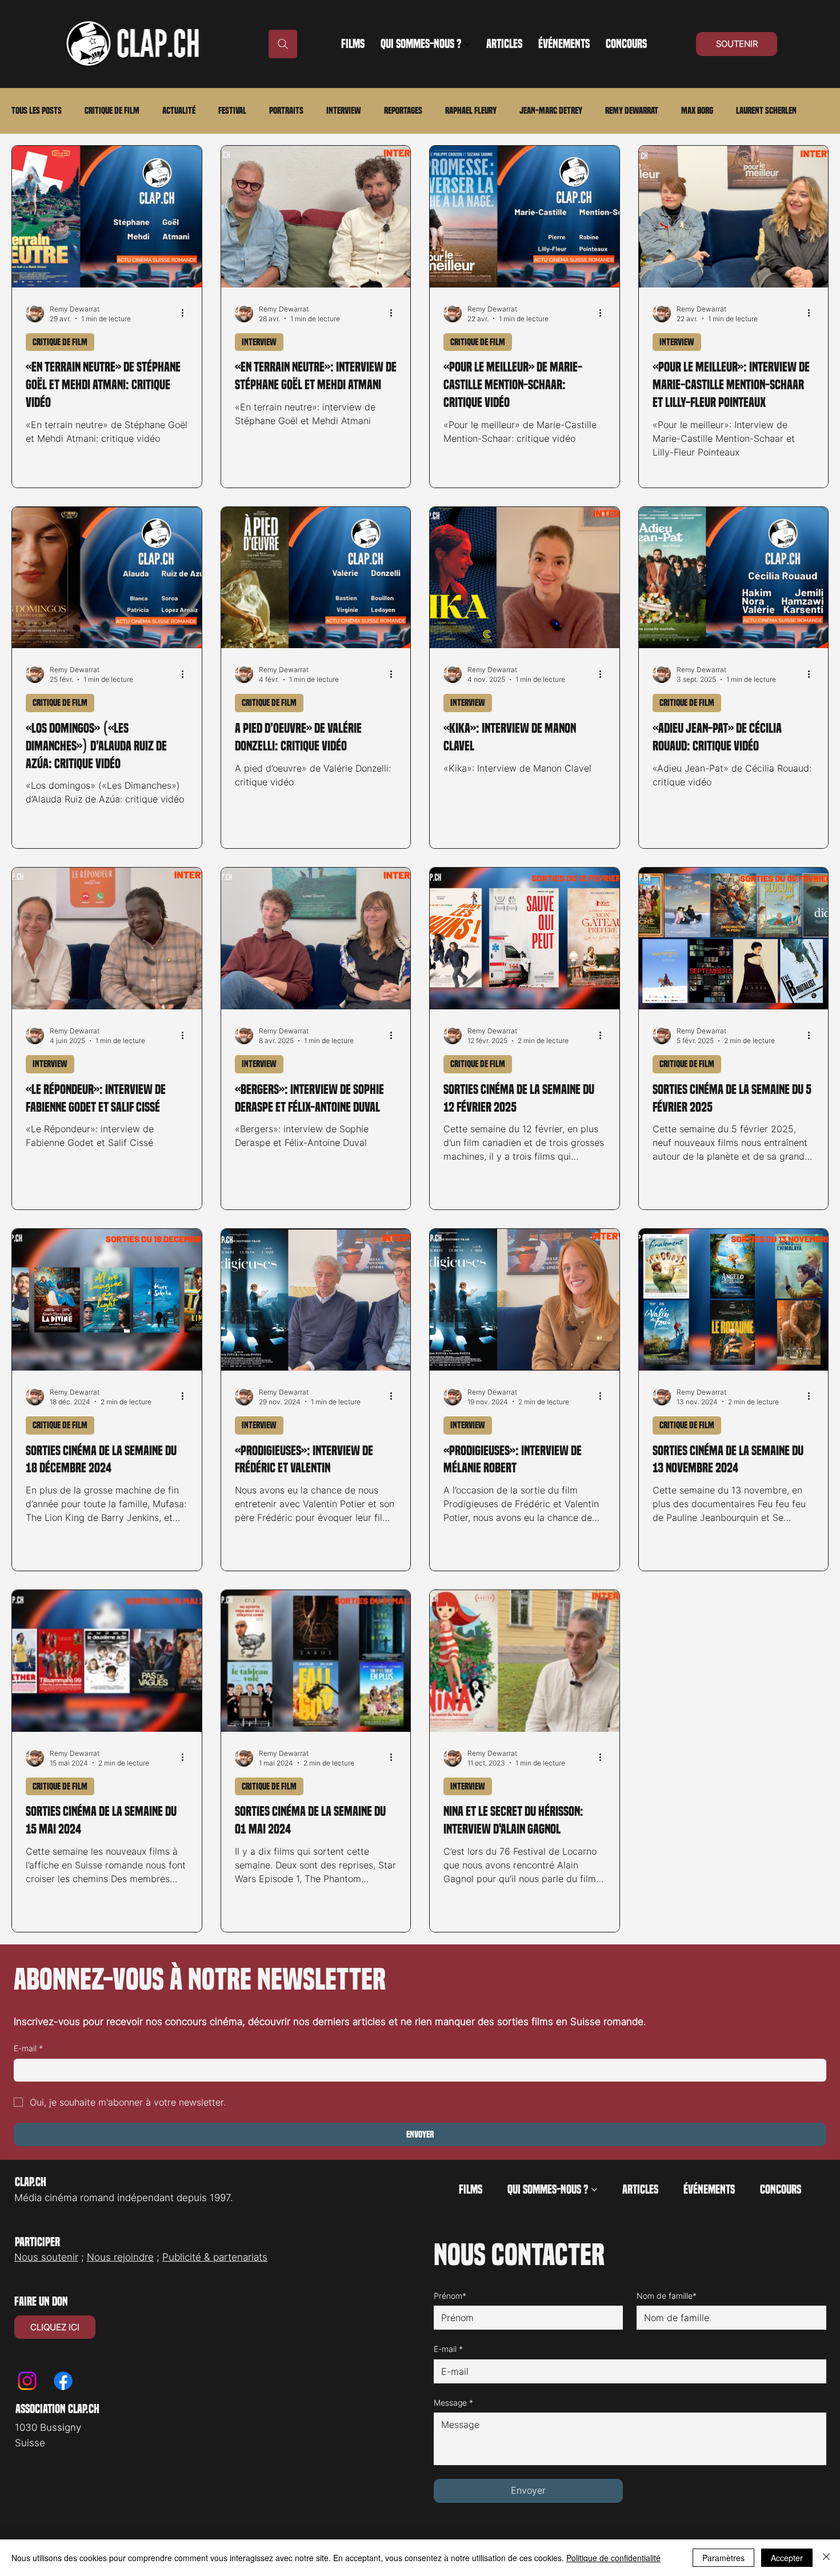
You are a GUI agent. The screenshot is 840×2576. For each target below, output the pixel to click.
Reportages (403, 111)
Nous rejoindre (120, 2257)
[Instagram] (27, 2381)
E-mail (28, 2048)
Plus (744, 111)
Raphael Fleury (471, 111)
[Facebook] (63, 2381)
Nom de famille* (667, 2296)
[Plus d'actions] (186, 313)
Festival (232, 111)
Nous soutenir (46, 2257)
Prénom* (450, 2296)
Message (453, 2403)
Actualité (179, 111)
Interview (344, 111)
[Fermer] (826, 2558)
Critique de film (112, 111)
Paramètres (723, 2558)
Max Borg (697, 111)
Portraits (286, 111)
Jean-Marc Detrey (551, 111)
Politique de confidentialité (613, 2558)
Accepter (787, 2558)
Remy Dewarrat (632, 111)
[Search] (283, 44)
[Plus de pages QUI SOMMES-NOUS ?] (467, 44)
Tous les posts (37, 111)
